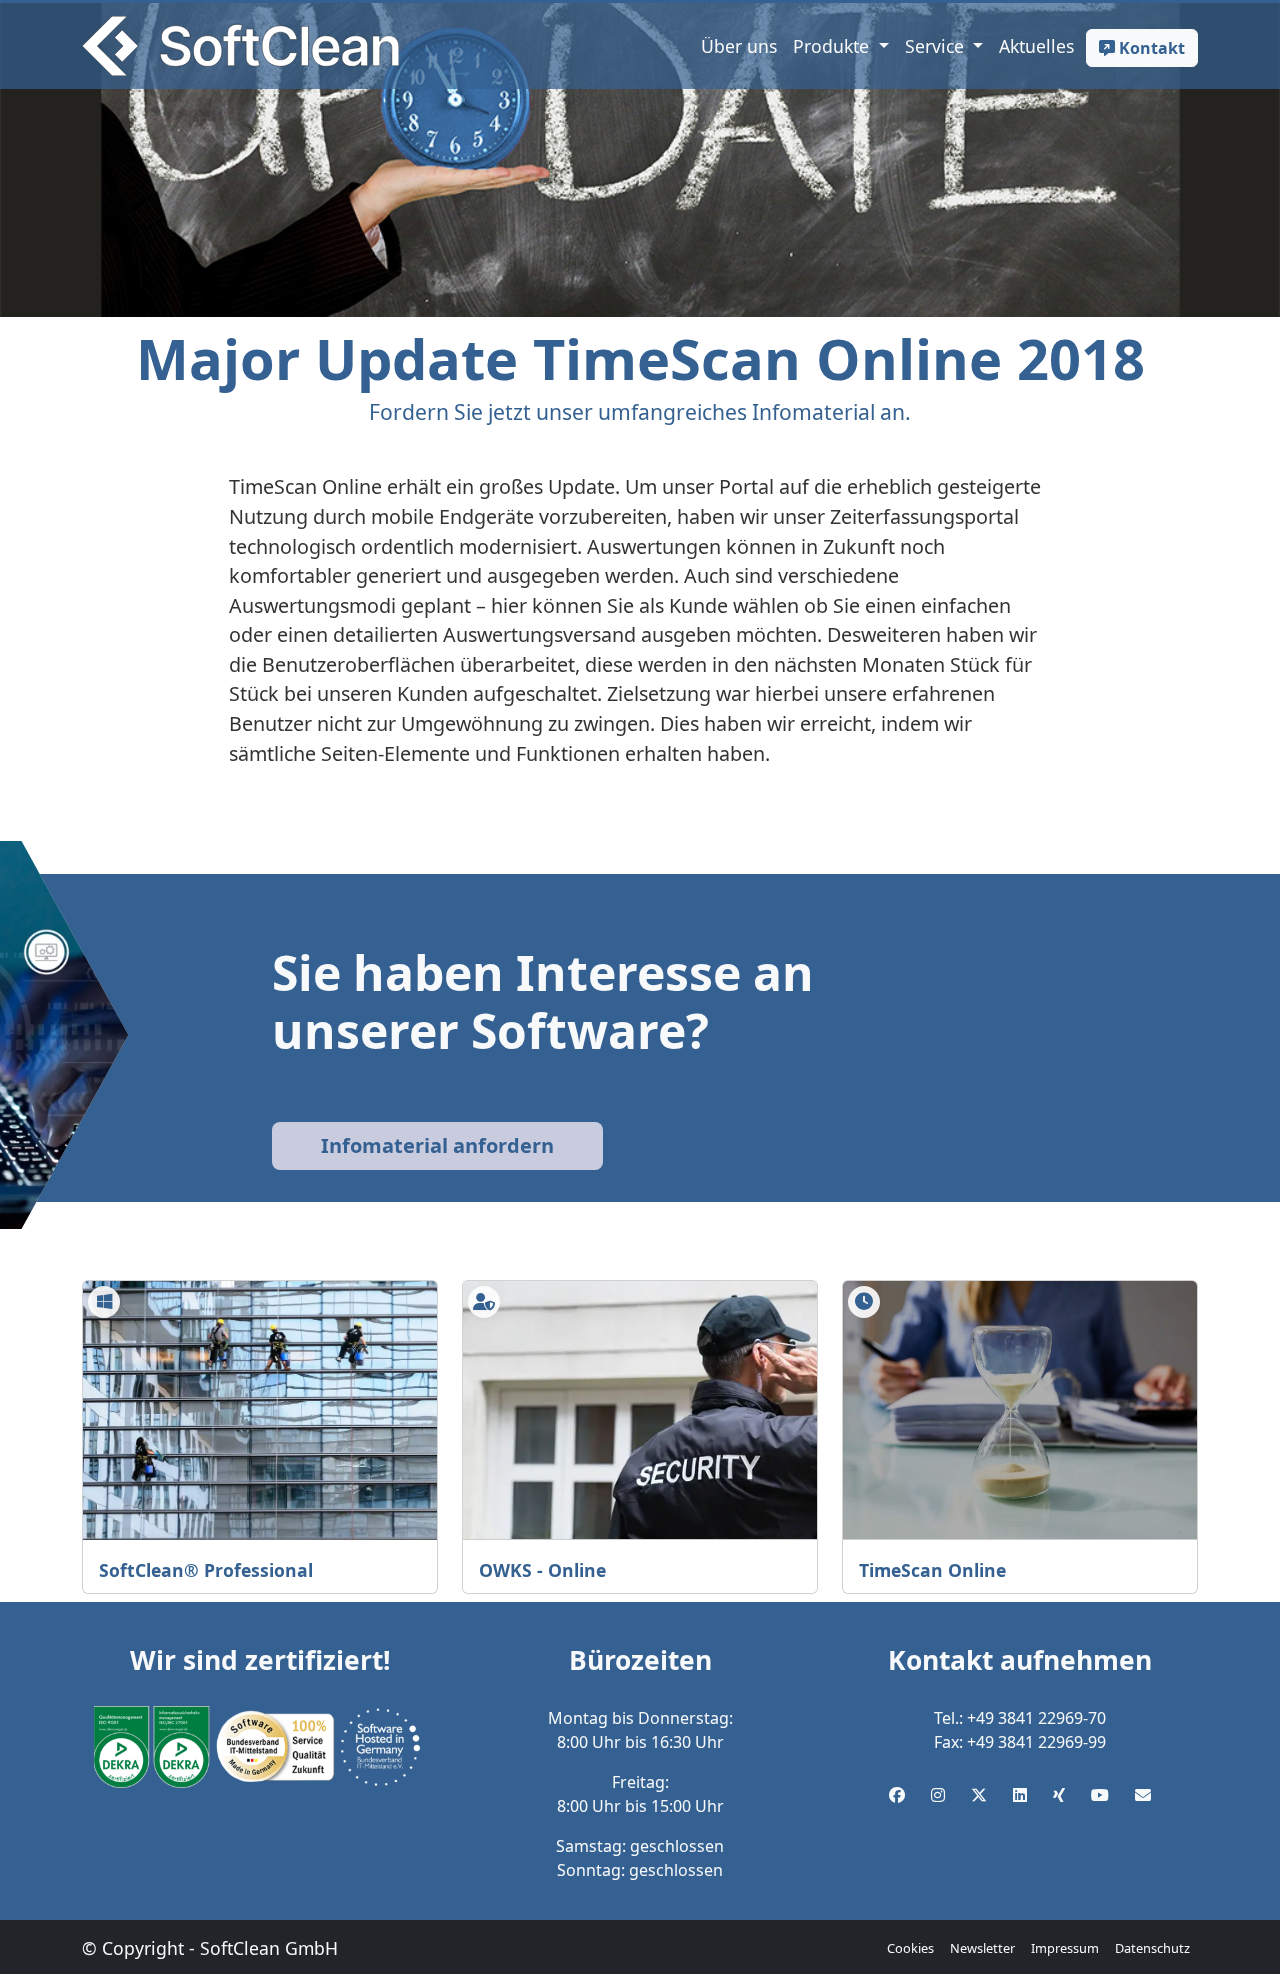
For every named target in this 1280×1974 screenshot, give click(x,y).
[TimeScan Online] (1020, 1410)
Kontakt (1150, 48)
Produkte (833, 46)
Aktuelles (1036, 46)
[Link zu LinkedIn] (1020, 1795)
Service (937, 46)
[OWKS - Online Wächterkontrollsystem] (640, 1410)
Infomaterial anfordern (437, 1145)
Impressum (1065, 1948)
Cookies (910, 1948)
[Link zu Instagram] (938, 1795)
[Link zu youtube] (1100, 1795)
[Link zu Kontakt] (1143, 1795)
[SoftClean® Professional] (260, 1410)
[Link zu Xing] (1059, 1795)
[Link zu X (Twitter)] (979, 1795)
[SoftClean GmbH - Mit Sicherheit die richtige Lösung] (240, 46)
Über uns (739, 46)
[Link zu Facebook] (897, 1795)
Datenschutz (1152, 1948)
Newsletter (982, 1948)
